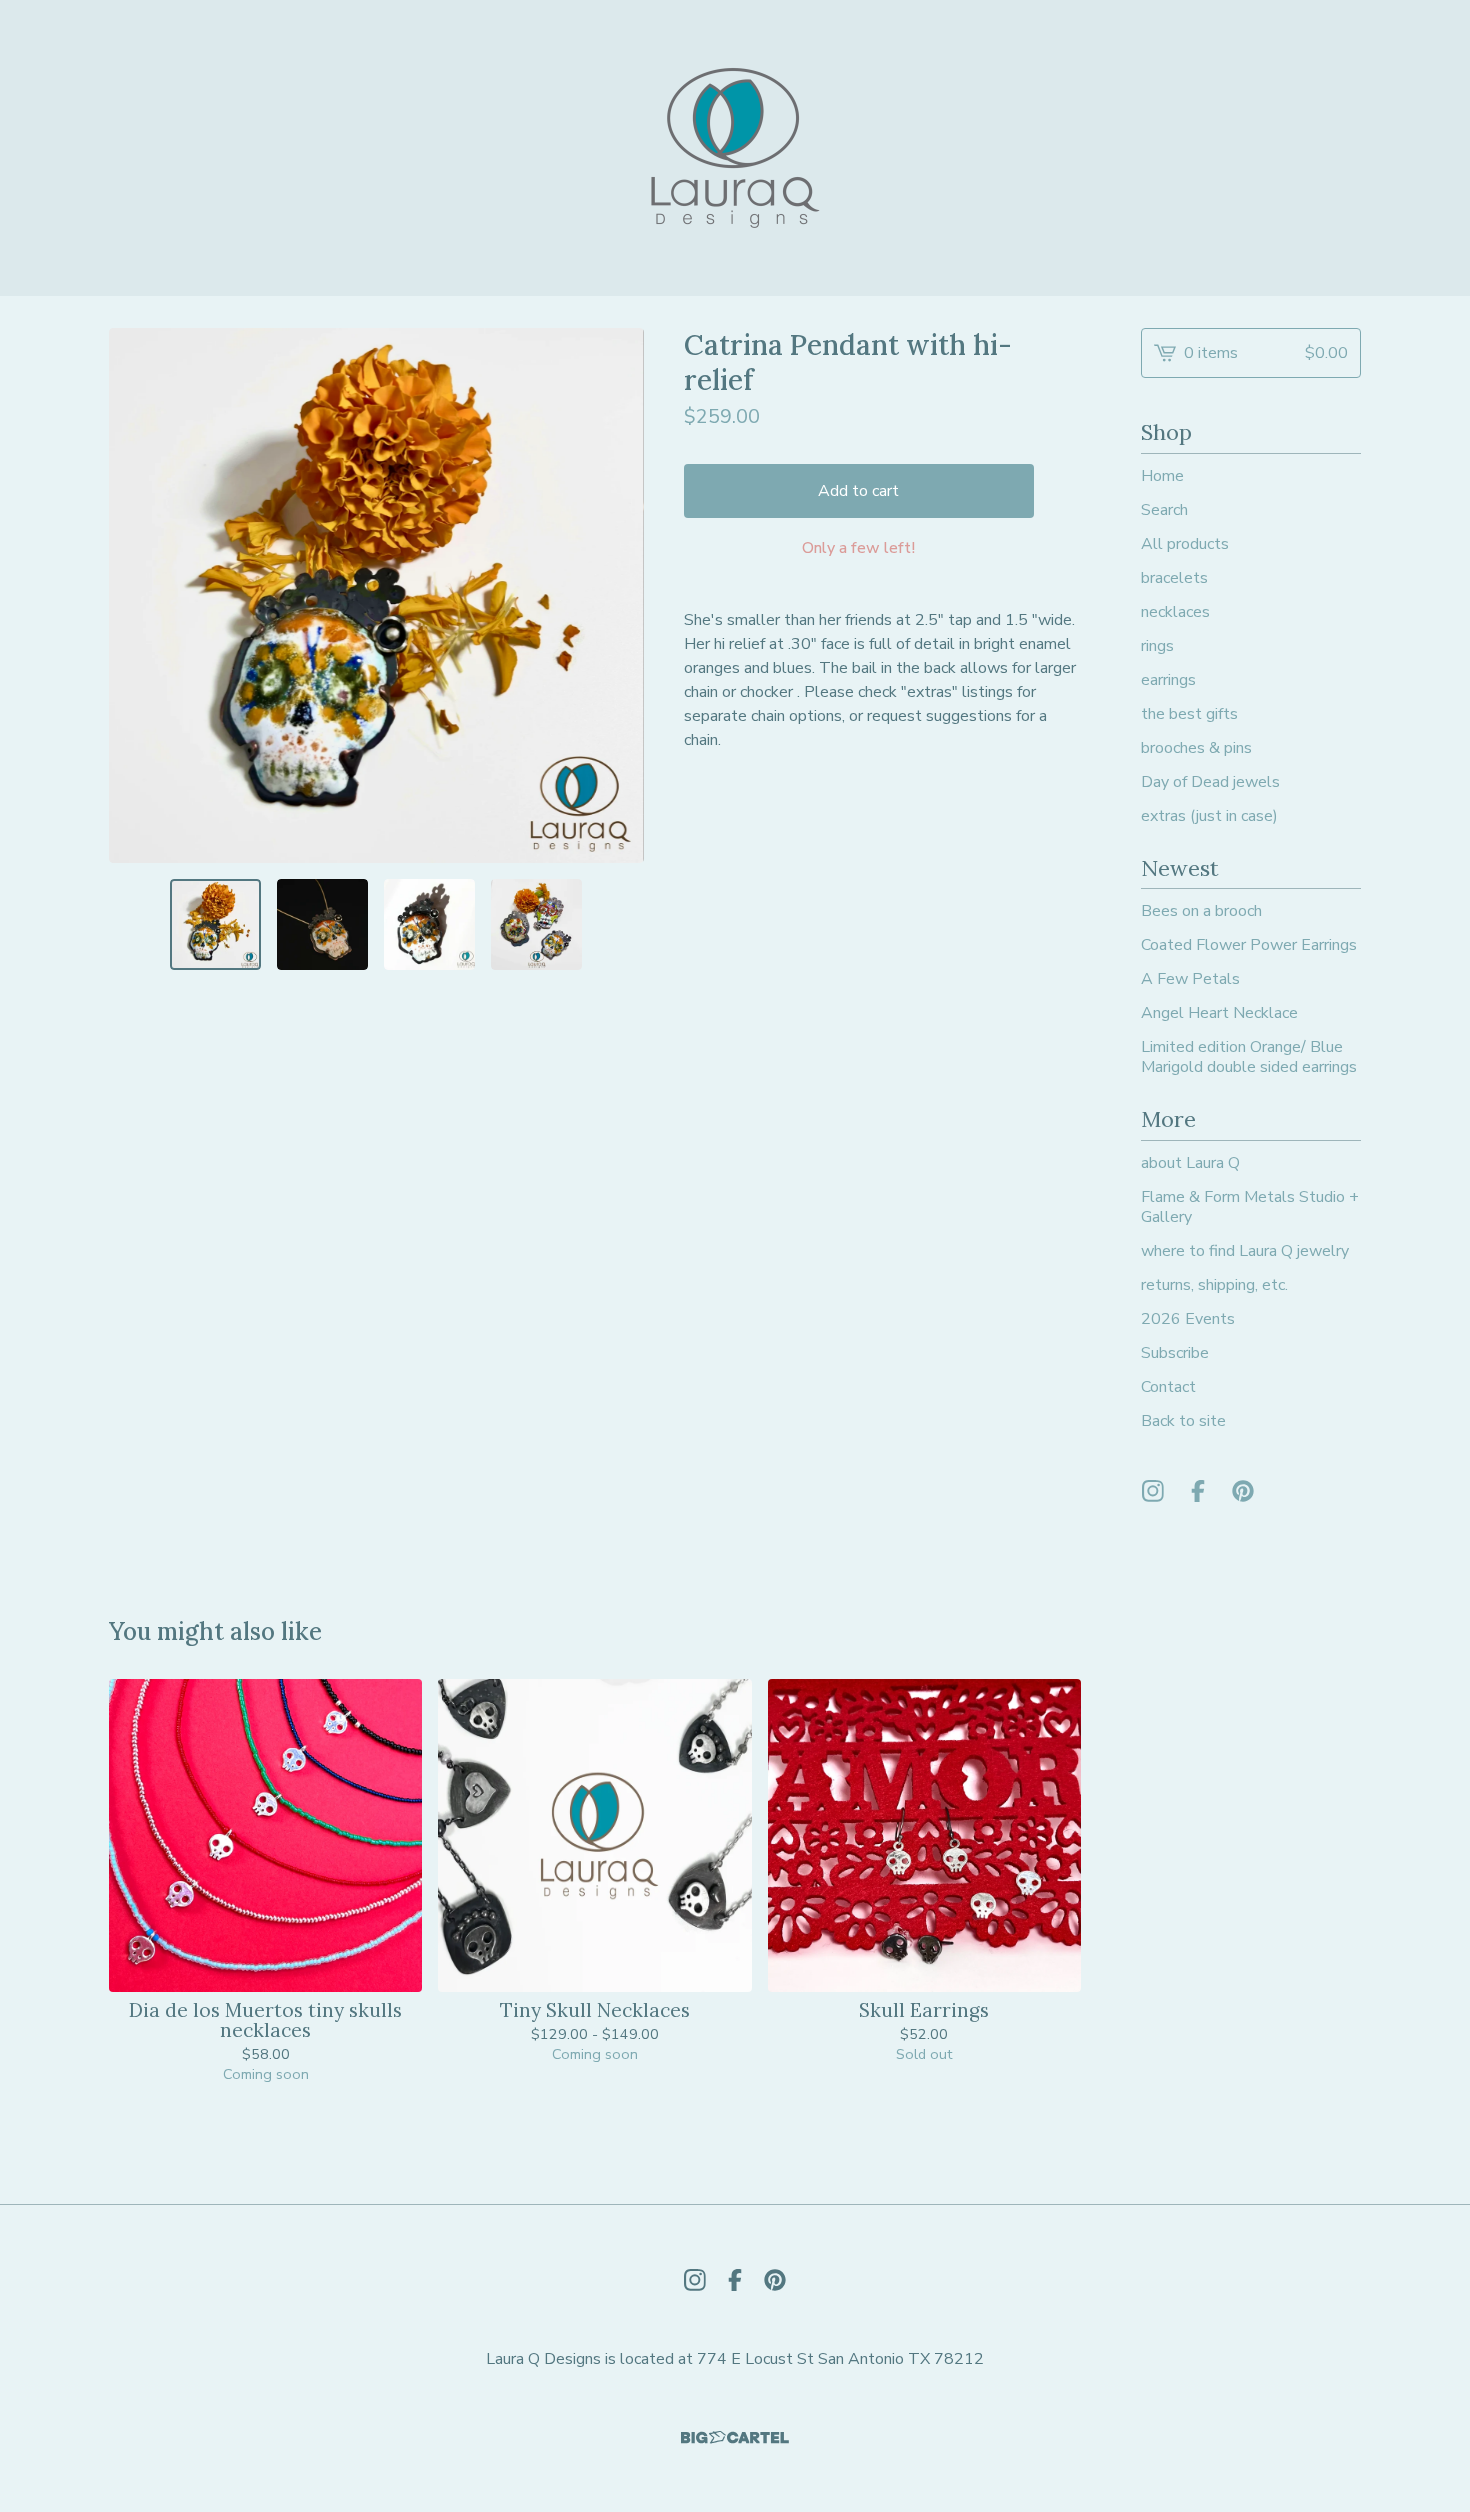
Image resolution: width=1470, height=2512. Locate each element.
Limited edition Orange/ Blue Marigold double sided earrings (1249, 1057)
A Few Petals (1190, 979)
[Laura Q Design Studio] (735, 148)
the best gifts (1189, 714)
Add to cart (858, 491)
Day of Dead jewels (1210, 782)
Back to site (1183, 1421)
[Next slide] (616, 595)
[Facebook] (1198, 1491)
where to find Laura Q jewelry (1245, 1251)
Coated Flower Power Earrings (1249, 945)
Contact (1168, 1387)
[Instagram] (1153, 1491)
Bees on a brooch (1201, 911)
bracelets (1174, 578)
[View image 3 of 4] (429, 924)
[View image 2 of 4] (322, 924)
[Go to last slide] (137, 595)
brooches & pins (1196, 748)
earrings (1168, 680)
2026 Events (1188, 1319)
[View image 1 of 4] (215, 924)
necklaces (1175, 612)
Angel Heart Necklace (1219, 1013)
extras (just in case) (1209, 816)
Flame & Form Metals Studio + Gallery (1250, 1207)
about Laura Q (1190, 1163)
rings (1157, 646)
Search (1164, 510)
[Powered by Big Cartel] (735, 2437)
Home (1162, 476)
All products (1185, 544)
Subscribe (1175, 1353)
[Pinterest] (1243, 1491)
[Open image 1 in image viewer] (376, 595)
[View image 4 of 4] (536, 924)
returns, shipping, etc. (1214, 1285)
